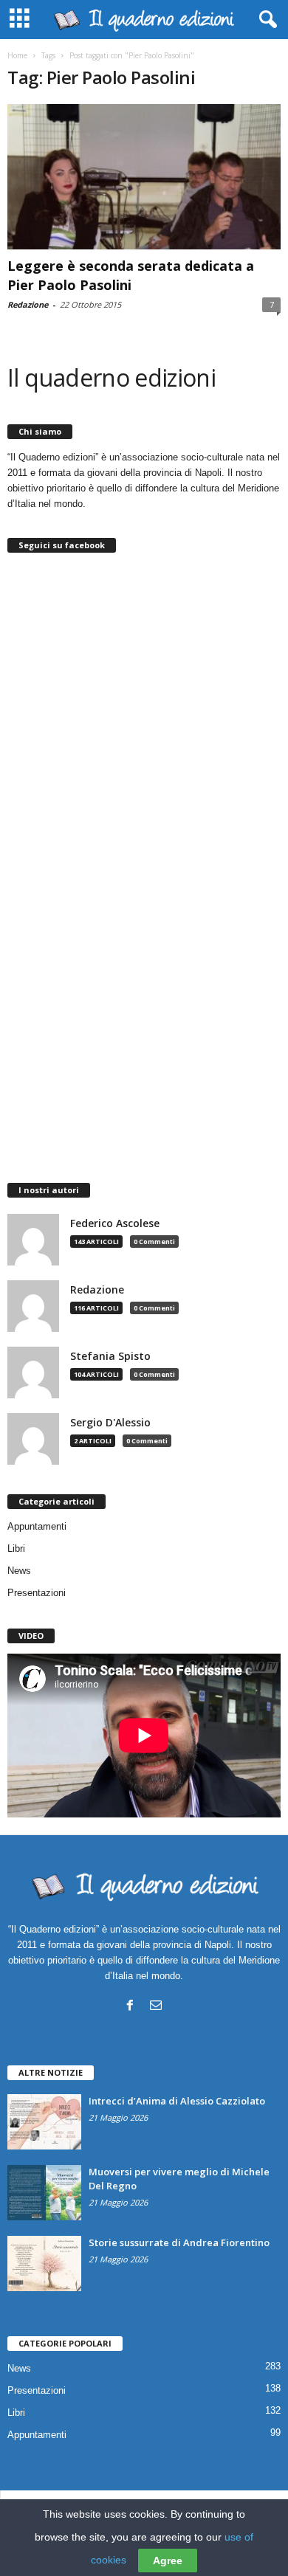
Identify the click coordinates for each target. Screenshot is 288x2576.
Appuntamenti (37, 1526)
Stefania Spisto (110, 1356)
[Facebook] (130, 2005)
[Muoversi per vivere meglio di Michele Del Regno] (44, 2193)
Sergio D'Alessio (110, 1423)
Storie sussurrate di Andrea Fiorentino (179, 2242)
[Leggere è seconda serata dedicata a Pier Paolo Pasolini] (144, 177)
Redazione (28, 304)
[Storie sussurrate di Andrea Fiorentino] (44, 2264)
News (19, 1571)
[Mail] (156, 2005)
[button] (265, 20)
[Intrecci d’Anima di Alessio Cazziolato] (44, 2122)
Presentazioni (37, 1593)
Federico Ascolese (115, 1223)
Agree (168, 2561)
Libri (16, 1548)
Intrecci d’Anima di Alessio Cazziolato (177, 2101)
